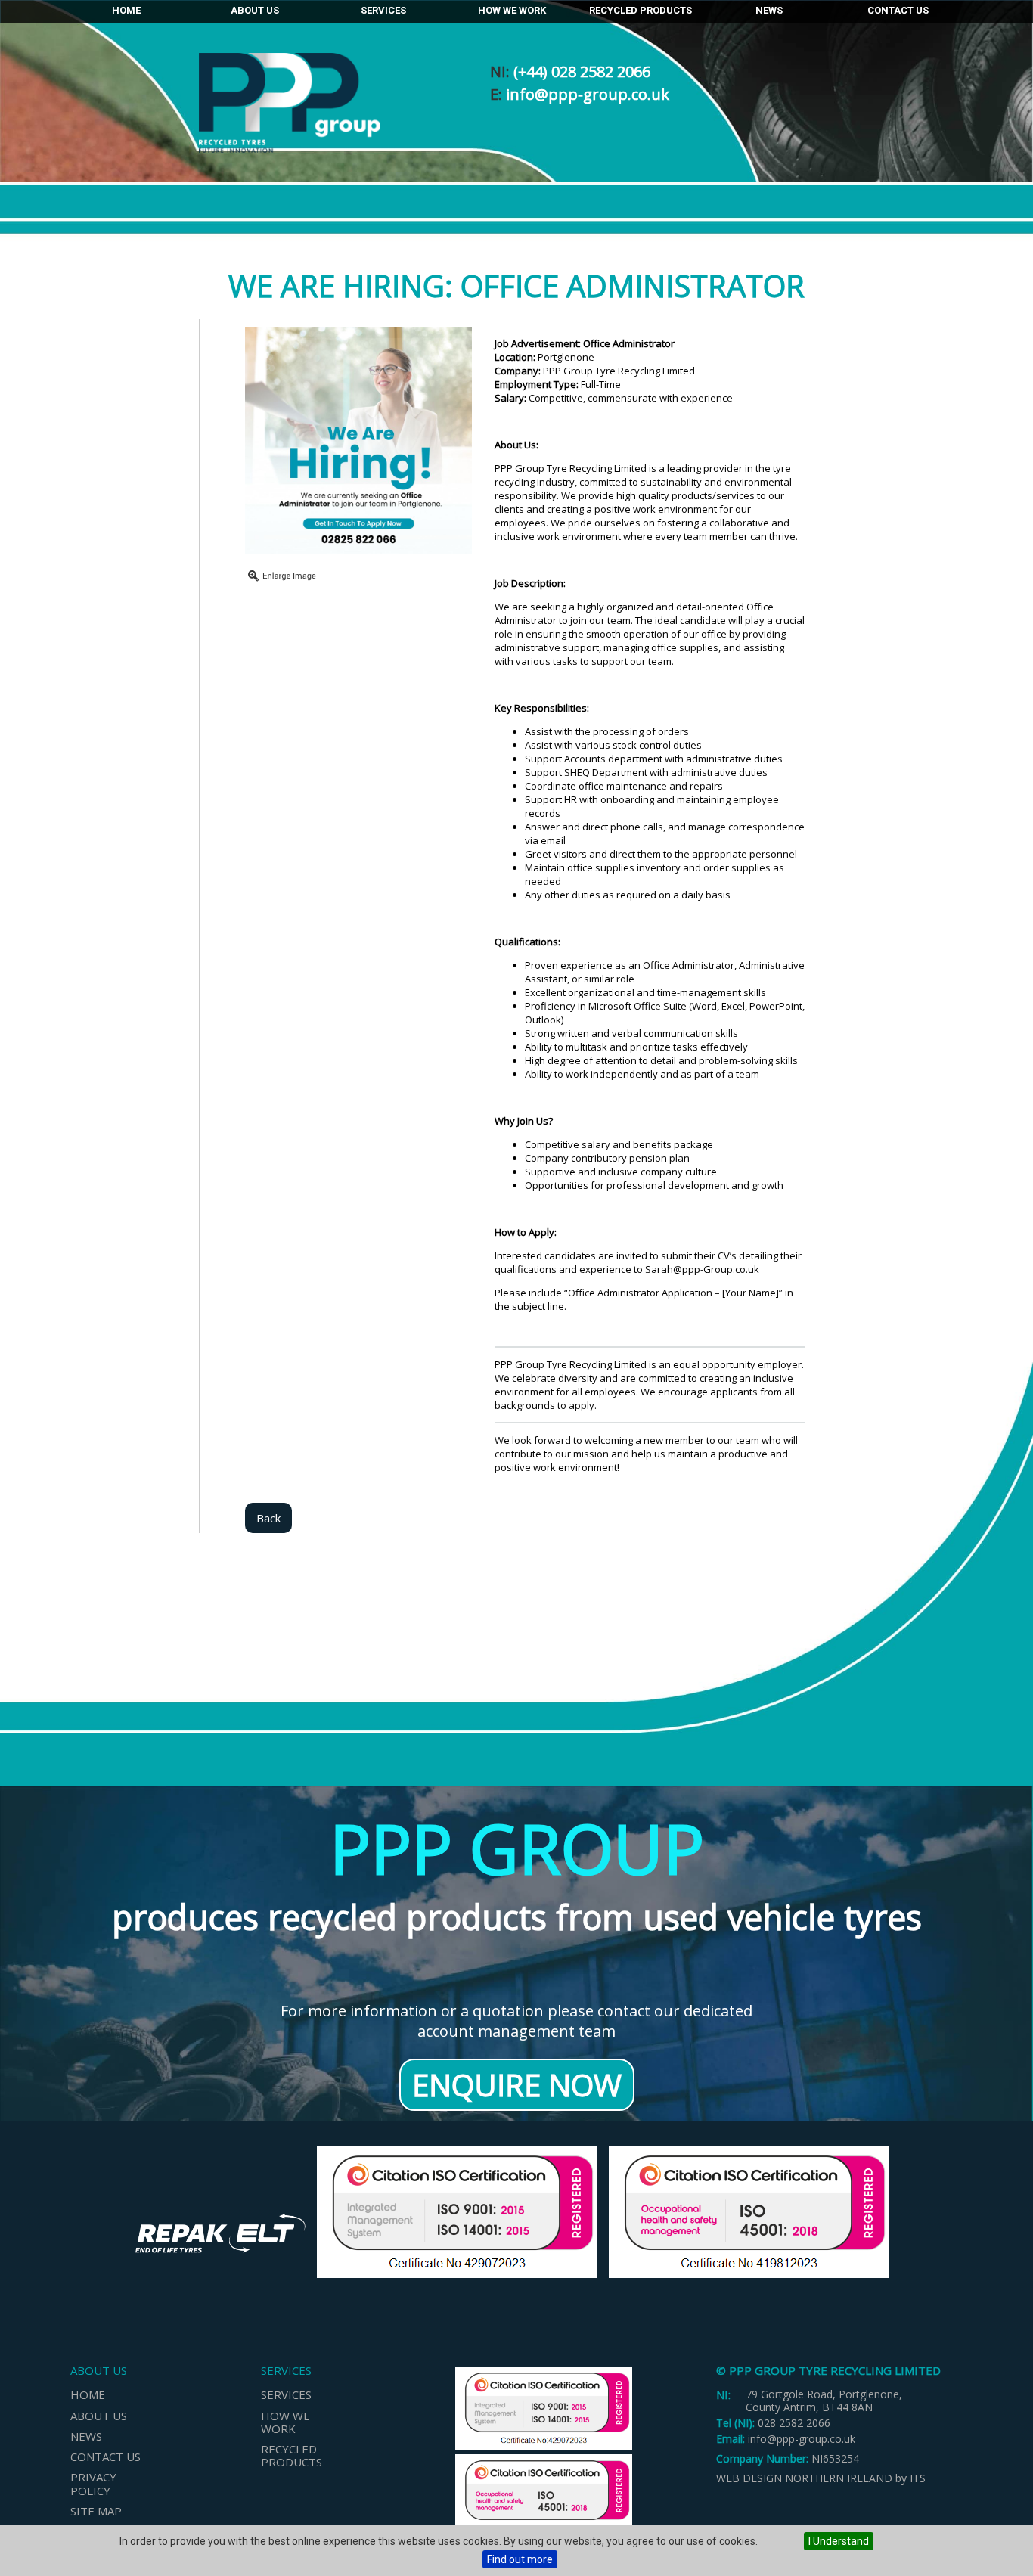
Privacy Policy (93, 2483)
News (769, 10)
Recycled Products (641, 10)
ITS (918, 2478)
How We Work (512, 10)
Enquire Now (517, 2085)
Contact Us (898, 10)
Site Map (96, 2511)
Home (126, 10)
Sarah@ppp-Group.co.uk (702, 1269)
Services (383, 10)
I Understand (839, 2541)
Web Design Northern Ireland (804, 2478)
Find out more (520, 2559)
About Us (255, 10)
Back (268, 1518)
